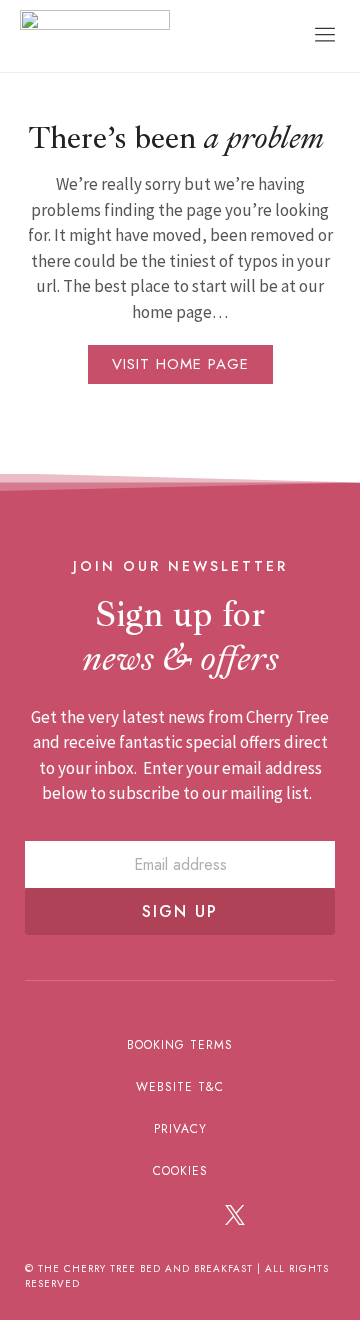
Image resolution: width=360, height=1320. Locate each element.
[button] (325, 35)
